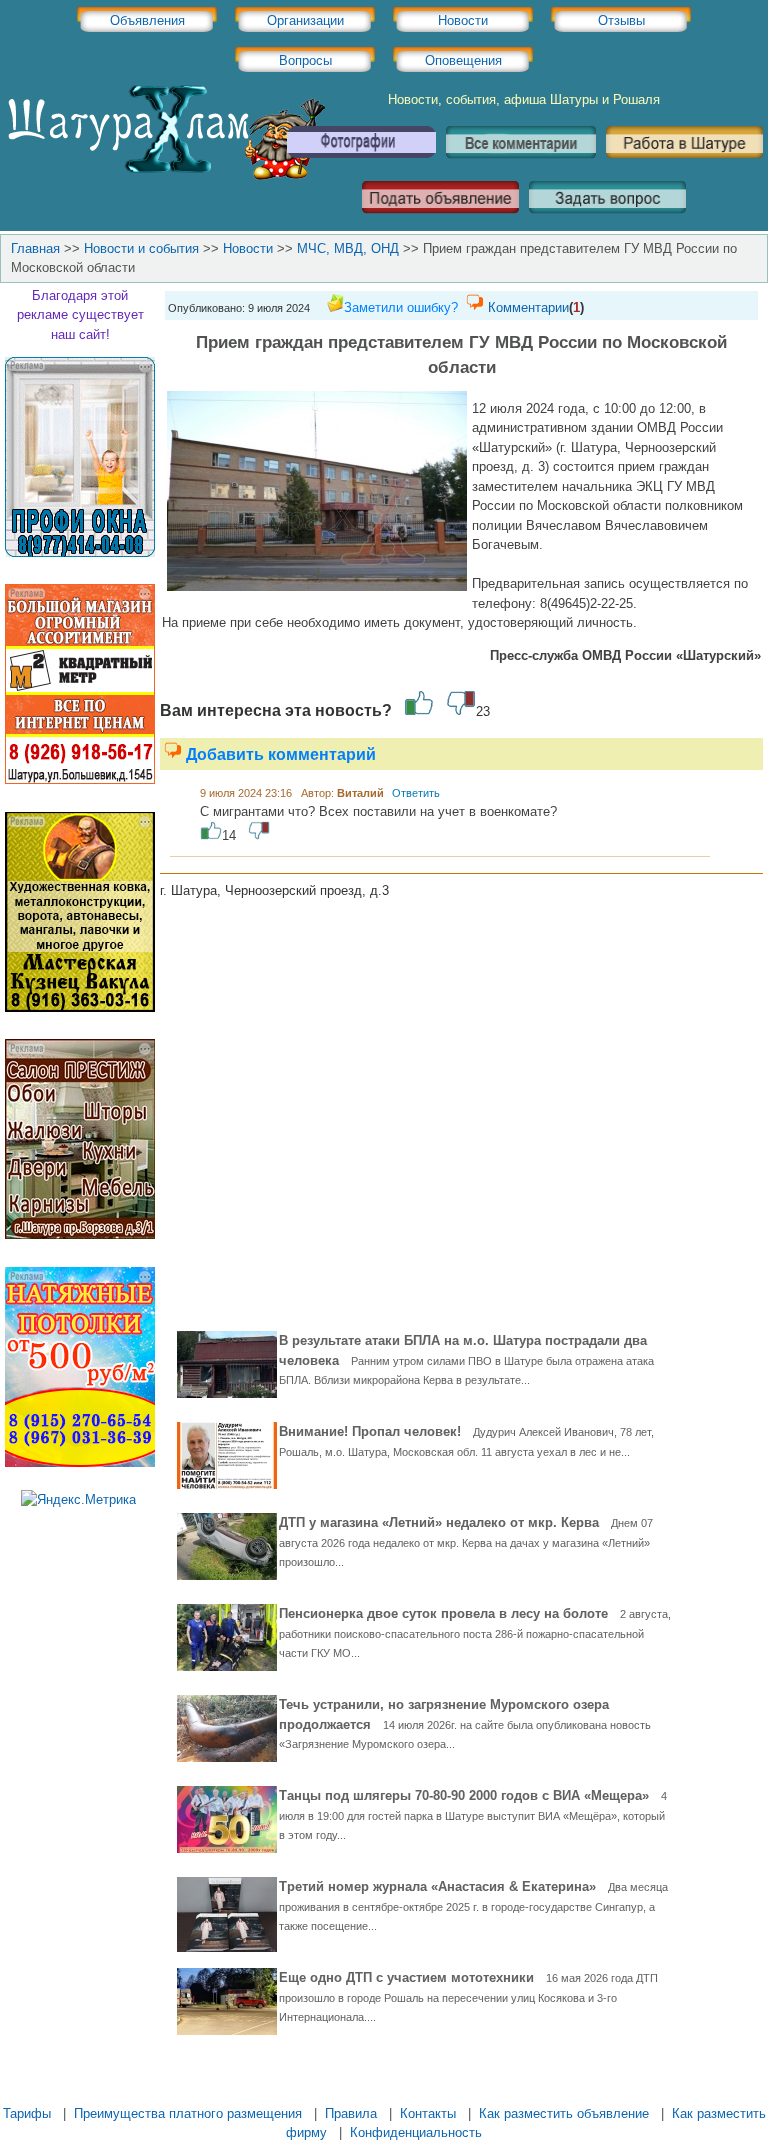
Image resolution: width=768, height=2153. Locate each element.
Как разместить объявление (564, 2113)
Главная (35, 248)
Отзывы (621, 20)
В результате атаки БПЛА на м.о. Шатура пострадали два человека (466, 1359)
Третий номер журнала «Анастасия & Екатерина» (473, 1905)
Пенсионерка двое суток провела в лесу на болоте (475, 1632)
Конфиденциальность (416, 2132)
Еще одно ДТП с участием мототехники (468, 1996)
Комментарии (528, 307)
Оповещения (463, 60)
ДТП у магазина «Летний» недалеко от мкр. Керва (466, 1541)
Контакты (428, 2113)
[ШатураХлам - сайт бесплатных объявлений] (165, 175)
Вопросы (305, 60)
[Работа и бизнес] (684, 165)
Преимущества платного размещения (188, 2113)
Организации (305, 20)
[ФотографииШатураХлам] (361, 165)
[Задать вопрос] (607, 220)
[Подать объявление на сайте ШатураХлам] (440, 220)
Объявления (147, 20)
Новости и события (141, 248)
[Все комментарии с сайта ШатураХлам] (521, 165)
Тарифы (27, 2113)
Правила (351, 2113)
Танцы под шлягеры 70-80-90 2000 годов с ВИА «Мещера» (473, 1814)
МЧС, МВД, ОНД (348, 248)
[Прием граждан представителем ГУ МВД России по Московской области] (317, 586)
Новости (463, 20)
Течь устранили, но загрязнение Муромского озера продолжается (465, 1723)
